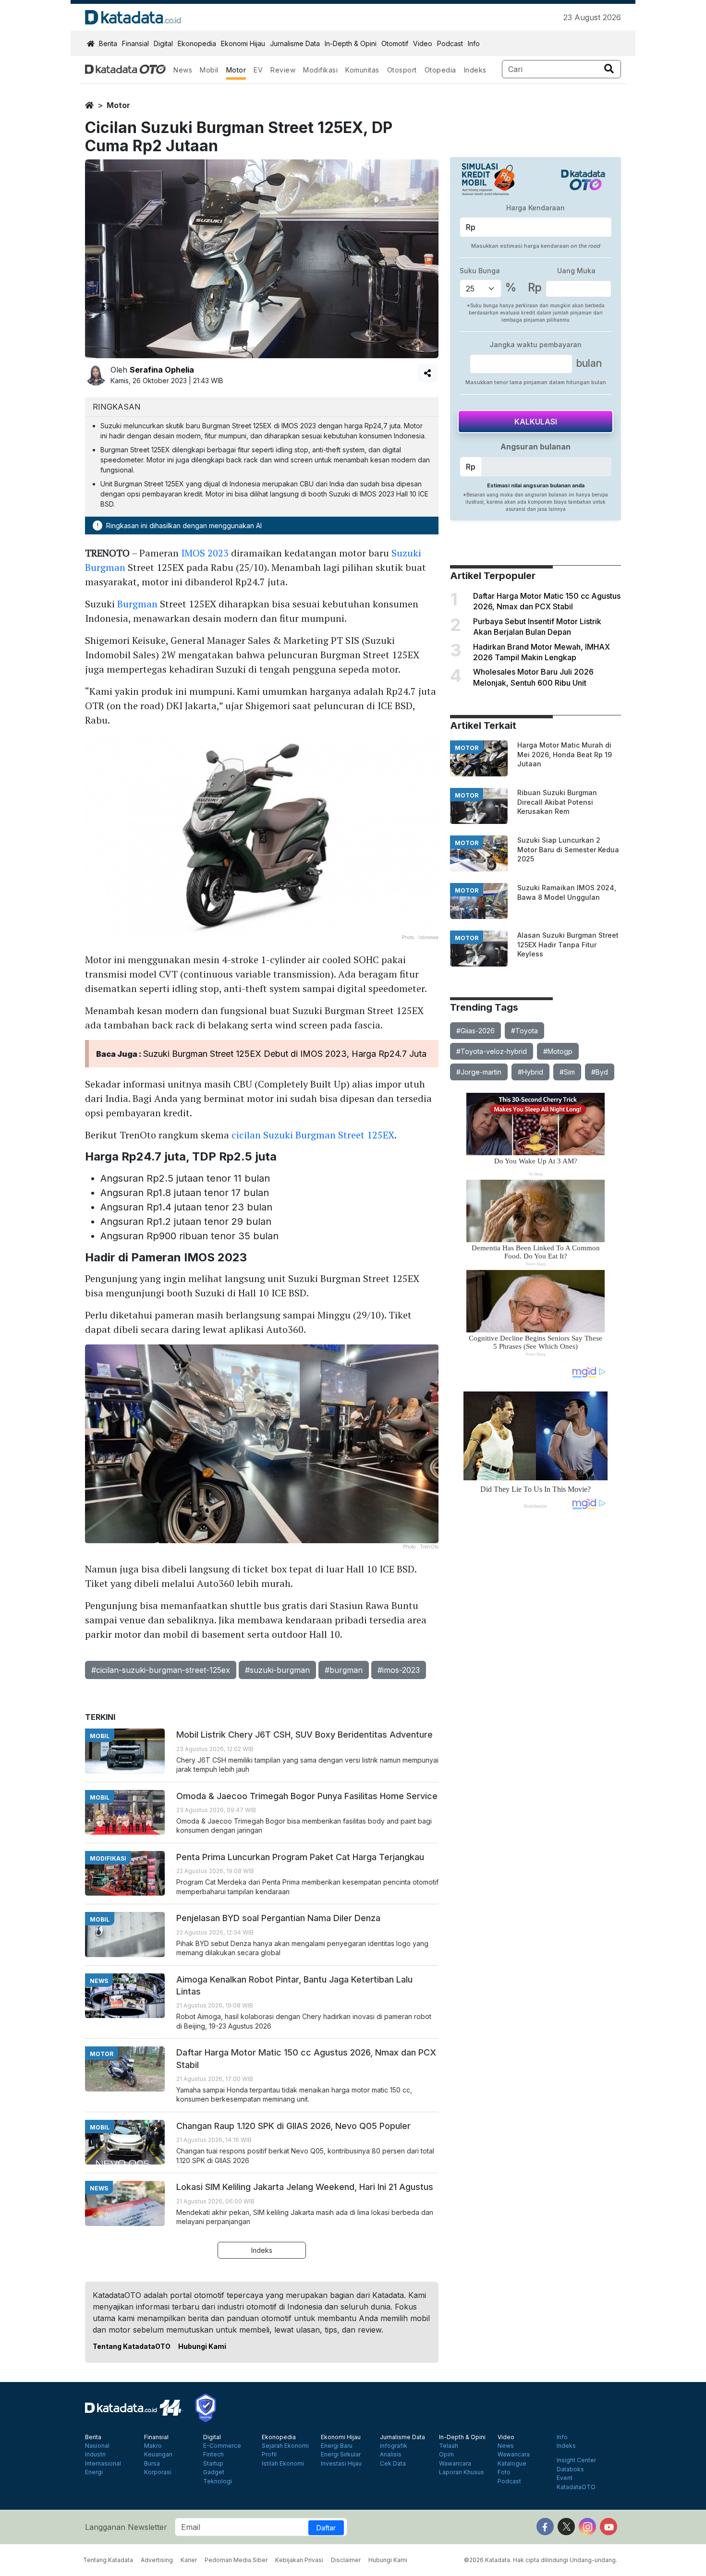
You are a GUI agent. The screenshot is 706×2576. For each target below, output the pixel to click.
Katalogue (512, 2464)
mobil (100, 1736)
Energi (94, 2472)
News (183, 70)
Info (474, 43)
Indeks (475, 70)
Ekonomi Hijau (243, 43)
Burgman (137, 604)
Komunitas (362, 70)
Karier (189, 2560)
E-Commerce (222, 2446)
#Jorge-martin (479, 1072)
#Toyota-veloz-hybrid (492, 1051)
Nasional (97, 2446)
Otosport (402, 70)
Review (283, 70)
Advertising (157, 2560)
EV (258, 70)
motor (118, 105)
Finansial (135, 43)
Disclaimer (346, 2560)
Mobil (209, 70)
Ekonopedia (197, 43)
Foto (504, 2472)
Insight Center (576, 2460)
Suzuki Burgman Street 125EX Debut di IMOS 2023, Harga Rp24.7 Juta (285, 1054)
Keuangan (158, 2455)
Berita (108, 43)
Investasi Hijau (341, 2464)
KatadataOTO (576, 2487)
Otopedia (440, 70)
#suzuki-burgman (277, 1670)
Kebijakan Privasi (299, 2560)
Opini (446, 2455)
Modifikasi (320, 70)
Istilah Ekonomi (283, 2464)
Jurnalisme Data (295, 43)
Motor (236, 70)
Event (565, 2478)
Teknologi (218, 2481)
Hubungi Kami (202, 2346)
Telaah (449, 2446)
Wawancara (455, 2464)
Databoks (570, 2469)
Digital (163, 43)
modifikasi (108, 1858)
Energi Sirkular (341, 2455)
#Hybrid (530, 1072)
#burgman (344, 1670)
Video (423, 43)
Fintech (213, 2455)
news (99, 1981)
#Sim (567, 1072)
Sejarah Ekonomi (285, 2446)
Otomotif (395, 43)
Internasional (103, 2464)
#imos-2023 (399, 1670)
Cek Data (393, 2464)
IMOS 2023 (205, 553)
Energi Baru (337, 2446)
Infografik (394, 2446)
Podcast (450, 43)
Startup (213, 2464)
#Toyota (524, 1031)
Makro (153, 2446)
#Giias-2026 (475, 1031)
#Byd (600, 1072)
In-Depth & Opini (351, 43)
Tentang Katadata (108, 2560)
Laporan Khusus (462, 2472)
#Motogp (558, 1051)
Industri (95, 2455)
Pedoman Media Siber (236, 2560)
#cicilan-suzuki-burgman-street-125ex (161, 1670)
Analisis (391, 2455)
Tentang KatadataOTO (132, 2346)
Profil (269, 2455)
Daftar (326, 2528)
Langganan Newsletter (126, 2527)
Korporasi (158, 2472)
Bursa (152, 2464)
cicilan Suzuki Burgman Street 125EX (313, 1135)
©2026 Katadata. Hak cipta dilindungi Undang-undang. (541, 2560)
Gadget (214, 2472)
